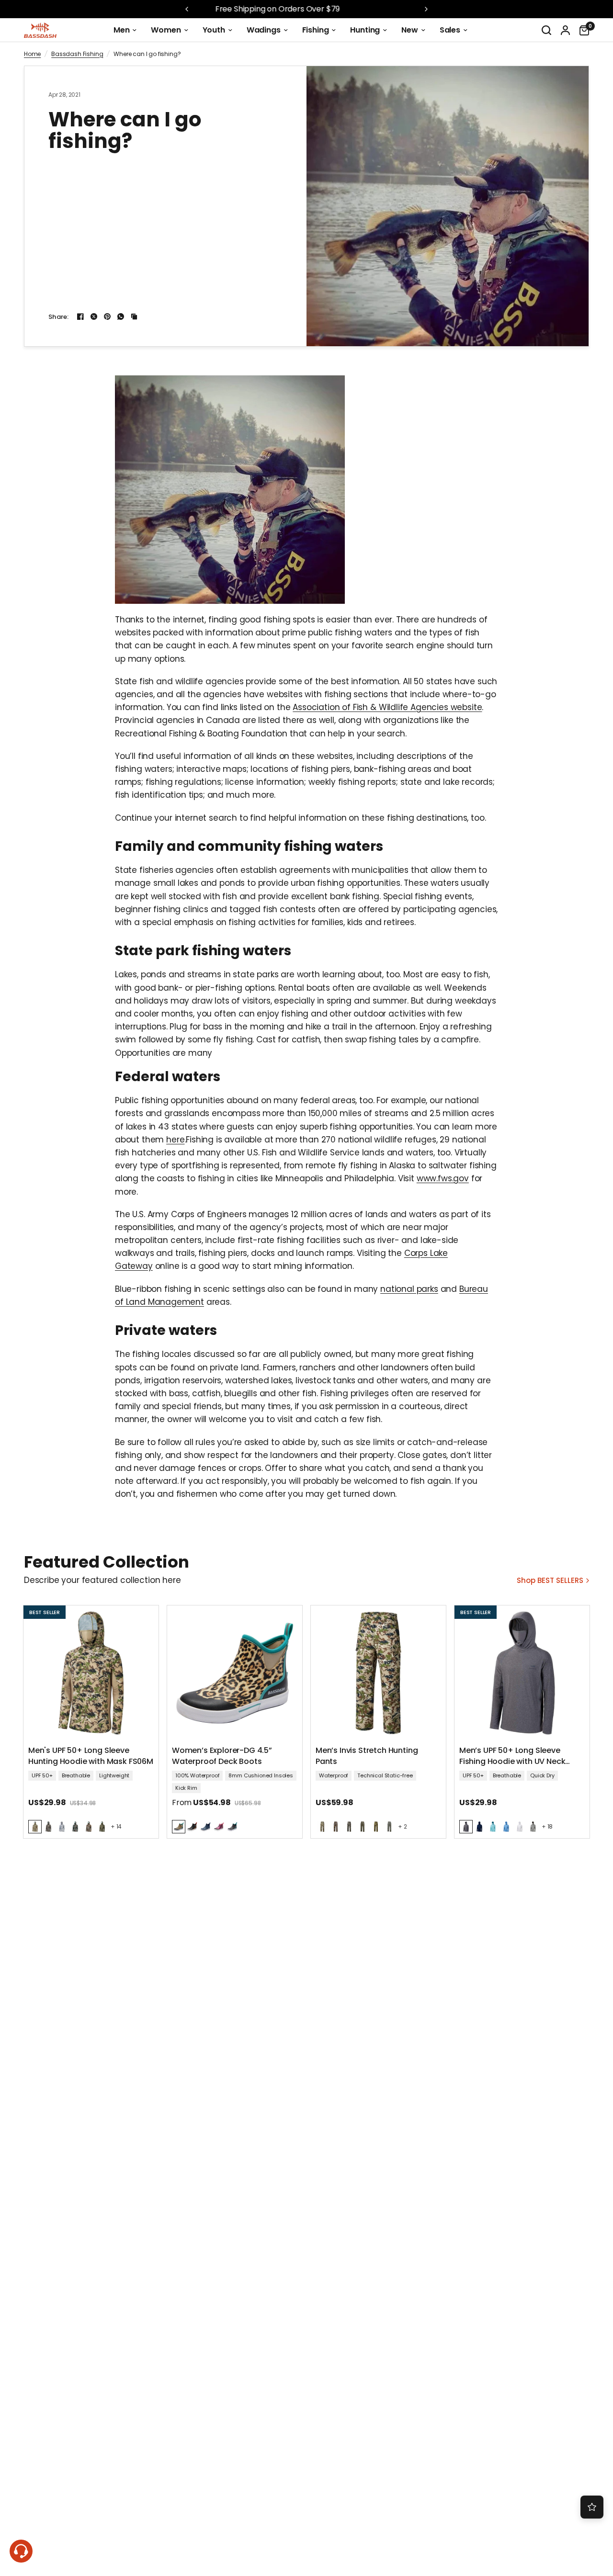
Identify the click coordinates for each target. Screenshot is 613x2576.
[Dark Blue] (479, 1827)
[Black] (192, 1827)
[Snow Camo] (62, 1827)
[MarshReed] (376, 1827)
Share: (59, 317)
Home (32, 54)
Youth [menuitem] (214, 30)
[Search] (546, 30)
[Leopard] (179, 1827)
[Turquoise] (493, 1827)
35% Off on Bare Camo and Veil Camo (314, 9)
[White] (520, 1827)
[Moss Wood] (102, 1827)
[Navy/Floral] (205, 1827)
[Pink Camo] (219, 1827)
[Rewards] (592, 2507)
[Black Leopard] (232, 1827)
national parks (409, 1289)
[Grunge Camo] (48, 1827)
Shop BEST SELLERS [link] (550, 1580)
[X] (94, 316)
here (175, 1140)
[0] (582, 30)
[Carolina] (506, 1827)
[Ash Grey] (533, 1827)
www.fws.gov (443, 1178)
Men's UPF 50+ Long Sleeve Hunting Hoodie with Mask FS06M (91, 1756)
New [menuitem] (410, 30)
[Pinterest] (107, 316)
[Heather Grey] (466, 1827)
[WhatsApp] (121, 316)
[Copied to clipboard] (134, 316)
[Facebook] (80, 316)
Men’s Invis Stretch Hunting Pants (367, 1756)
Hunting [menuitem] (365, 30)
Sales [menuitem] (450, 30)
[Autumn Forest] (89, 1827)
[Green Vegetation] (389, 1827)
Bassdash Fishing (77, 54)
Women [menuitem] (166, 30)
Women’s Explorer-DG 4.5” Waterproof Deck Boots (222, 1756)
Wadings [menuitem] (264, 30)
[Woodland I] (75, 1827)
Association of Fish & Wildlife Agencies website (387, 707)
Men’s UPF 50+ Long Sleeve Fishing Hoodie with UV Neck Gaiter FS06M (512, 1757)
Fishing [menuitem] (316, 30)
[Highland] (35, 1827)
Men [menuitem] (122, 30)
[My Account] (565, 30)
